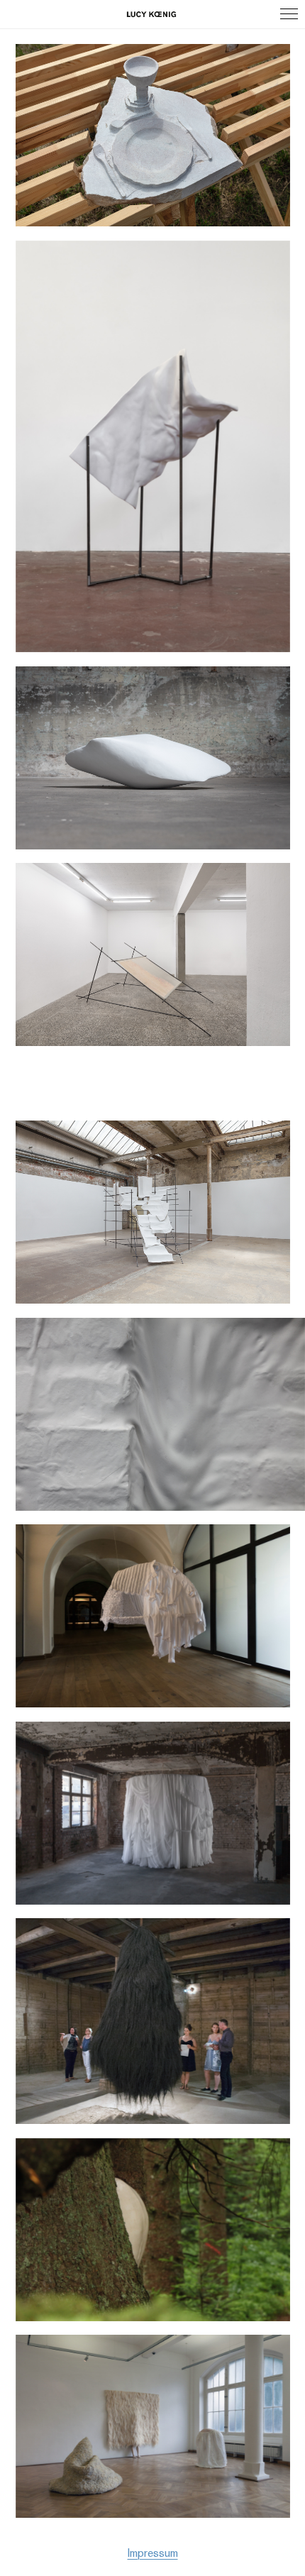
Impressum (153, 2554)
